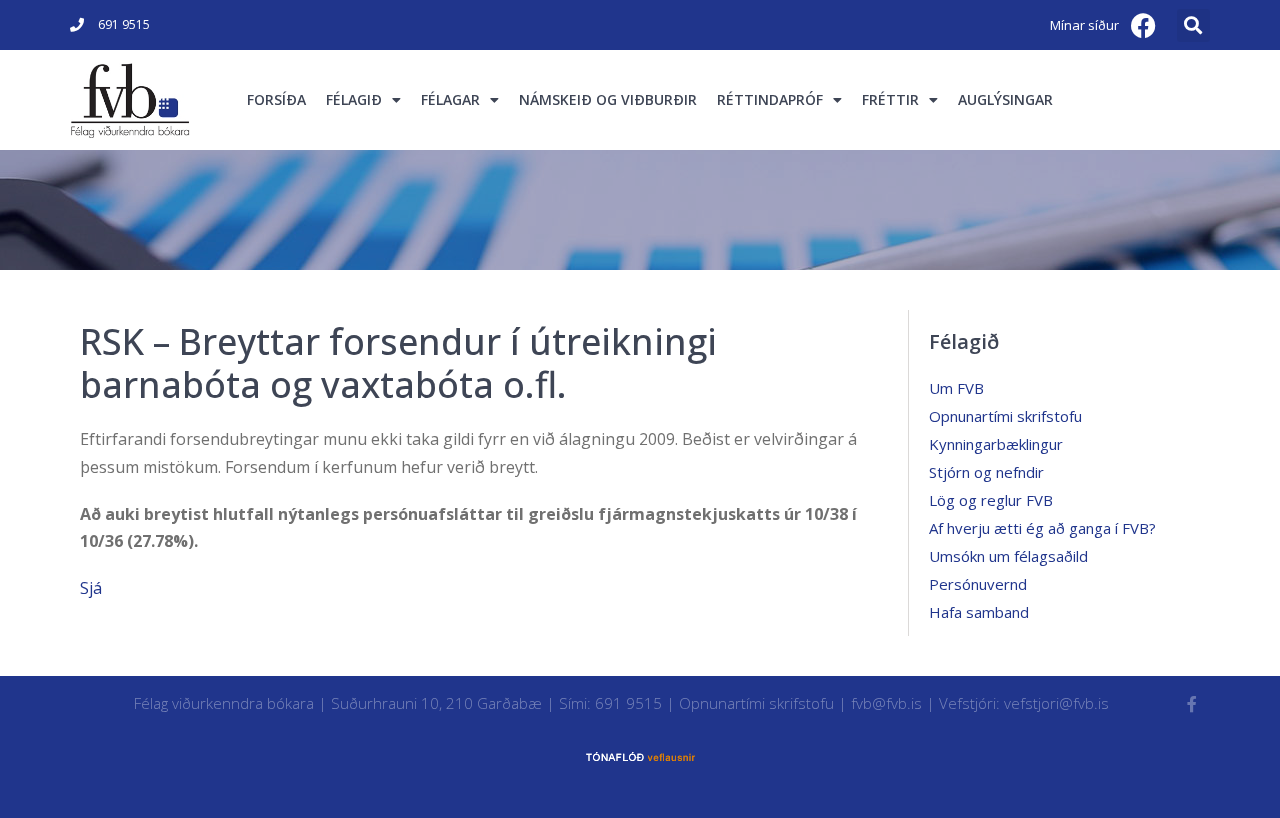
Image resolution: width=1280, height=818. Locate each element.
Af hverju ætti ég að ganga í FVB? (1042, 528)
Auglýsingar (1005, 99)
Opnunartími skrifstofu (1005, 416)
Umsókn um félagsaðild (1008, 556)
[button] (1193, 25)
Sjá (91, 588)
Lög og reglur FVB (991, 500)
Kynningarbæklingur (996, 444)
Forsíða (276, 99)
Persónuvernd (978, 584)
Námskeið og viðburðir (608, 99)
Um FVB (956, 388)
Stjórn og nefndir (986, 472)
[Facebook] (1144, 25)
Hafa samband (979, 612)
